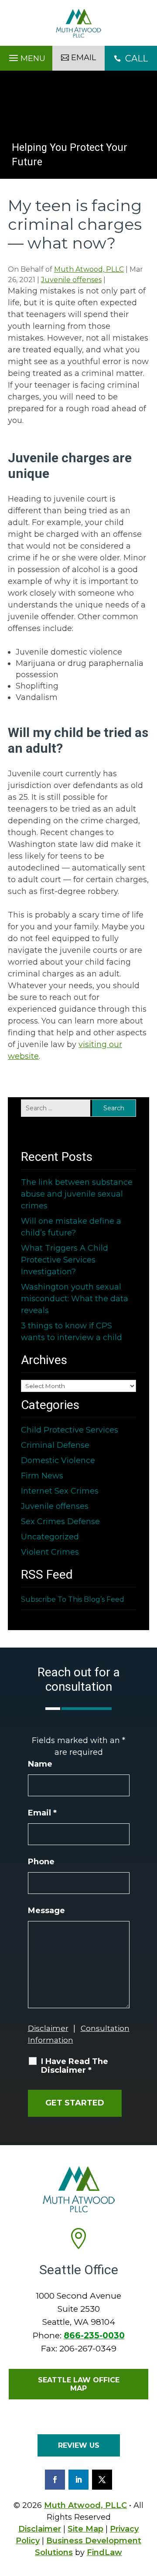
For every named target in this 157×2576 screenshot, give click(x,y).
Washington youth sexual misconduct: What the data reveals (75, 1299)
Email (42, 1813)
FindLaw (104, 2552)
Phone (41, 1862)
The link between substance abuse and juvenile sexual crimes (77, 1194)
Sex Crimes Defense (60, 1522)
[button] (26, 56)
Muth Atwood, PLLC (89, 269)
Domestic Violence (58, 1460)
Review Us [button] (79, 2445)
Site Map (85, 2529)
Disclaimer (48, 2028)
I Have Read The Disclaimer (75, 2066)
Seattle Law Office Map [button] (79, 2384)
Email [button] (84, 58)
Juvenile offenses (71, 280)
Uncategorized (50, 1537)
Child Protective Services (70, 1430)
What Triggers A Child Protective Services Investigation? (65, 1260)
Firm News (42, 1476)
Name (40, 1764)
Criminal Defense (55, 1445)
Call (131, 58)
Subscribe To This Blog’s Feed (73, 1599)
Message (46, 1911)
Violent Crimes (50, 1552)
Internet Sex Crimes (60, 1491)
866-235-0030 (94, 2335)
